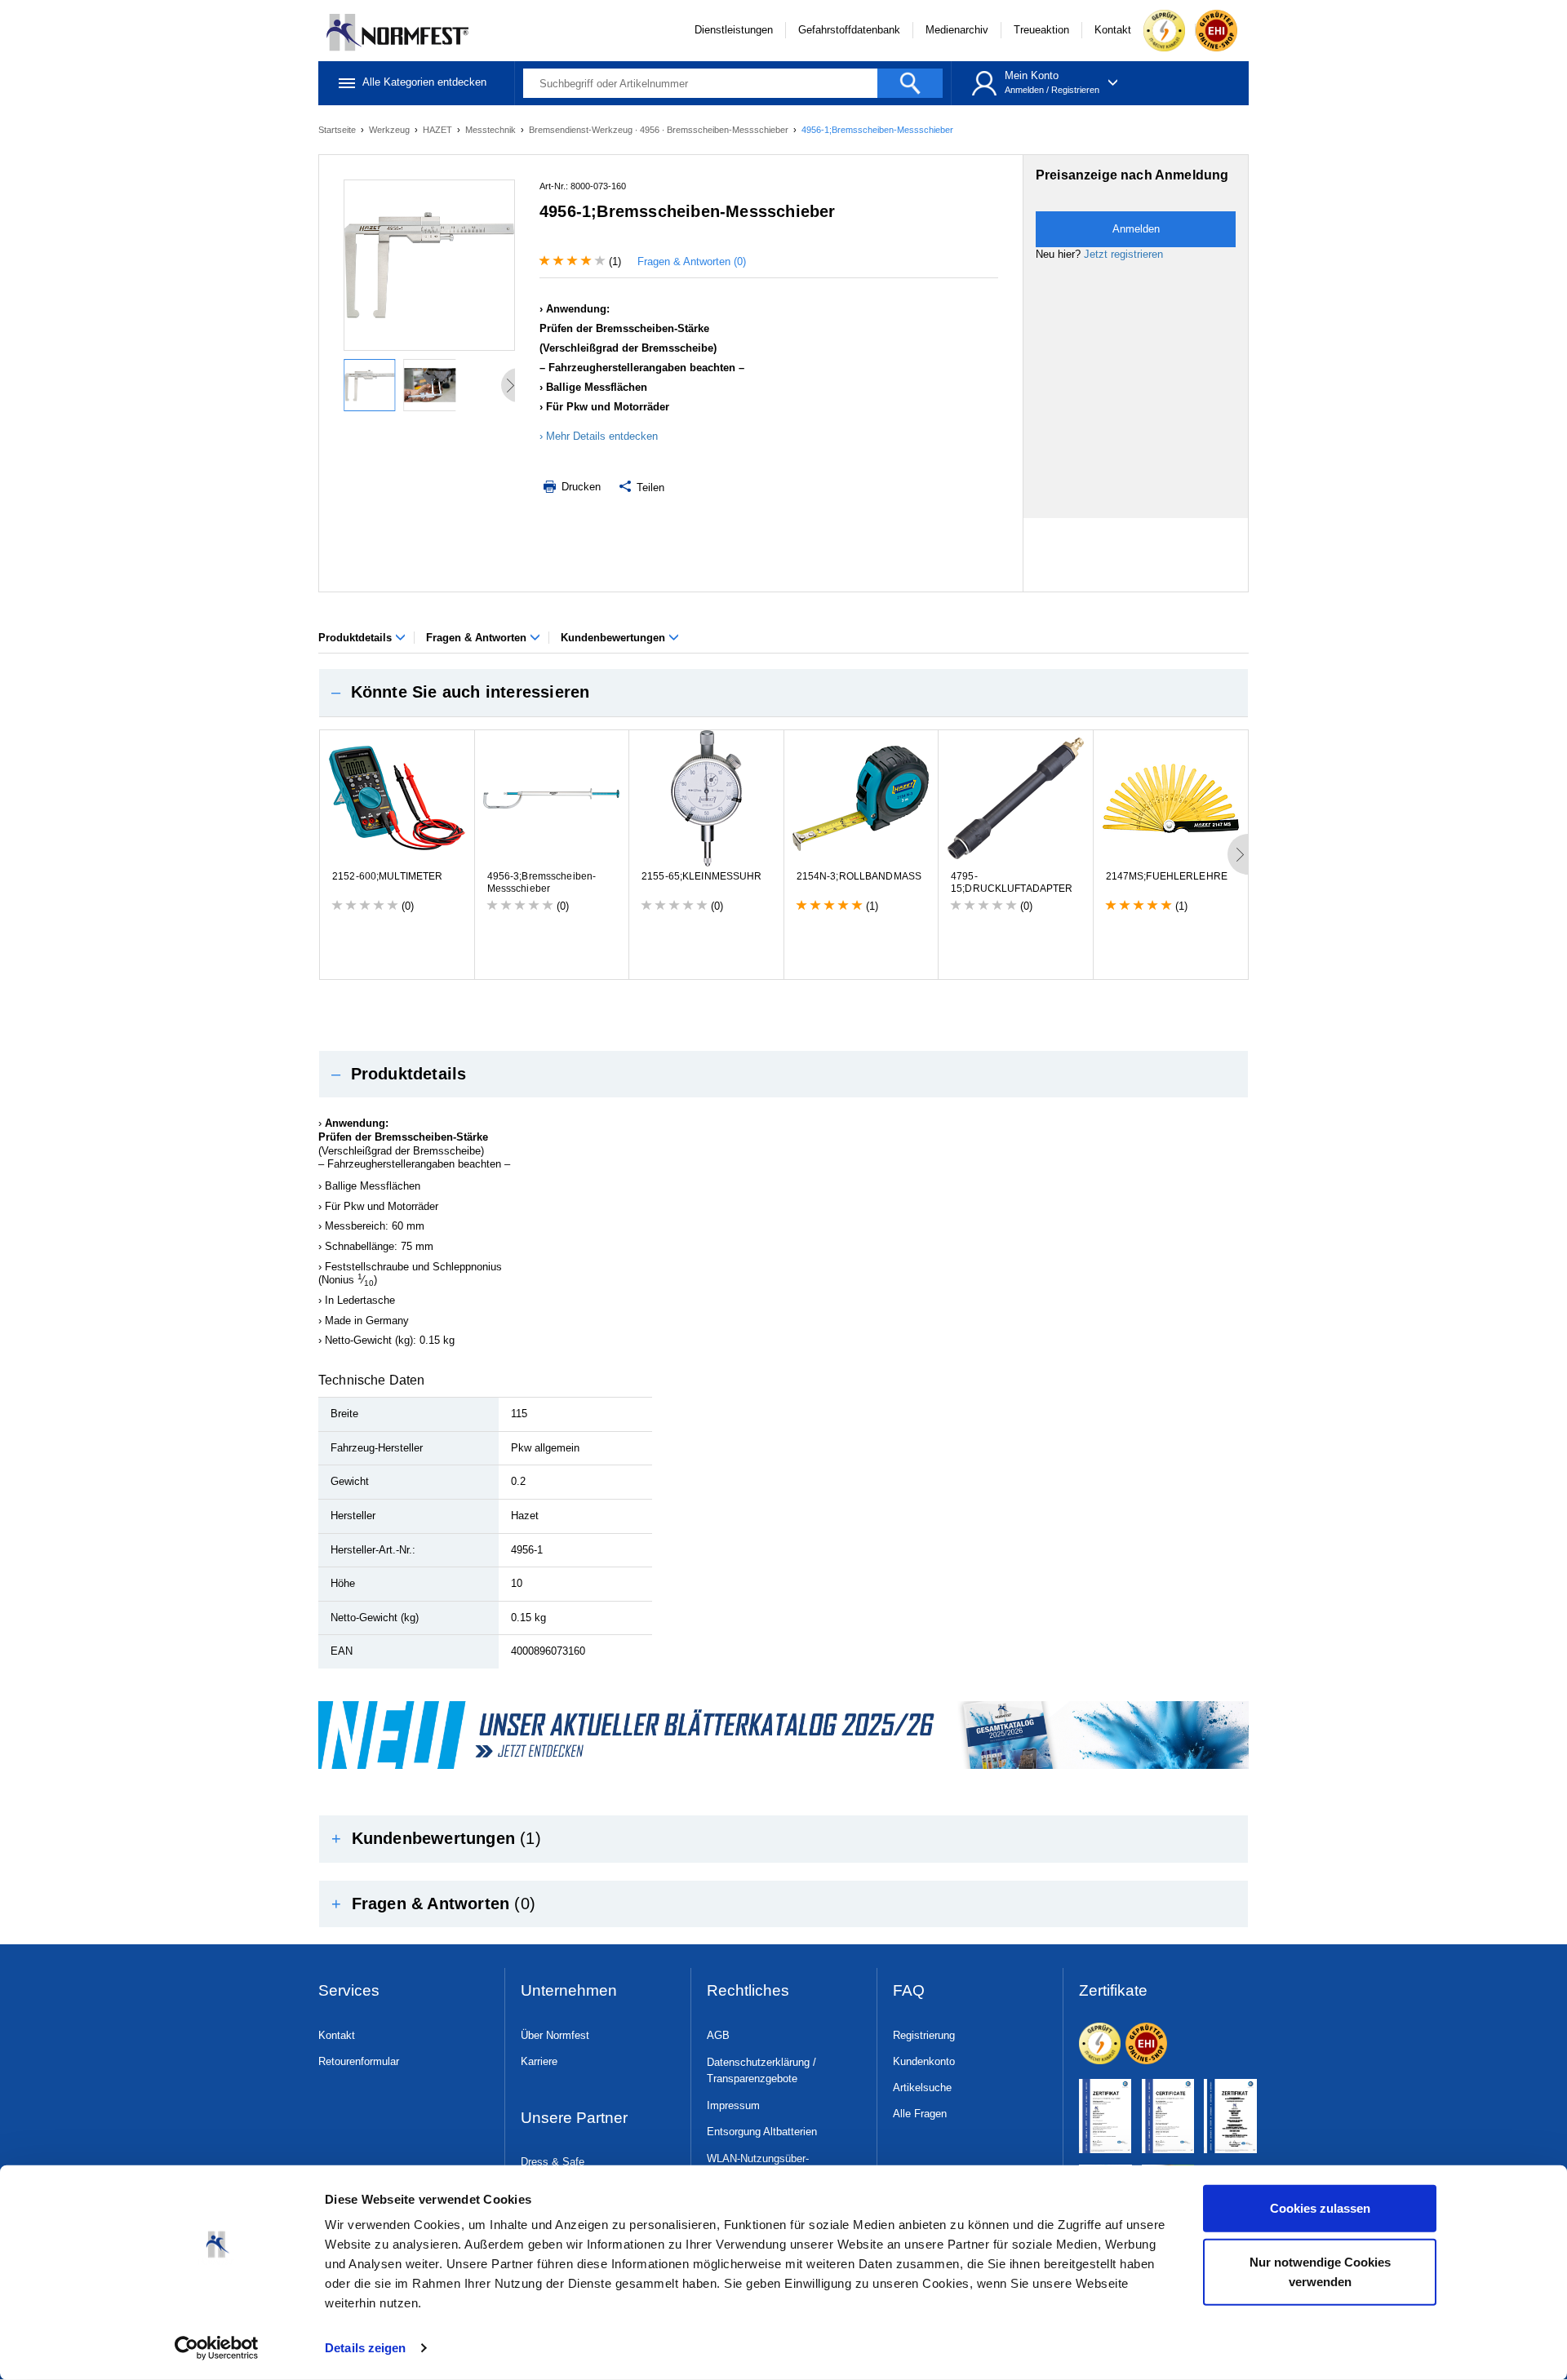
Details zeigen (365, 2348)
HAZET (439, 130)
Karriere (539, 2061)
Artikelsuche (922, 2087)
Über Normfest (555, 2035)
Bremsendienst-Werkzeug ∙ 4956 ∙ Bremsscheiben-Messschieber (660, 130)
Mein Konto (1032, 75)
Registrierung (924, 2035)
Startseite (338, 130)
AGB (718, 2035)
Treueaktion (1041, 30)
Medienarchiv (957, 30)
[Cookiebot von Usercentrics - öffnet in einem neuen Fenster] (217, 2348)
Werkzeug (391, 130)
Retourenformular (359, 2061)
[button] (783, 693)
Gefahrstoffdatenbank (849, 30)
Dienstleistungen (734, 30)
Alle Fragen (920, 2114)
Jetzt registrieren (1123, 254)
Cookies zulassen (1320, 2208)
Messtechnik (492, 130)
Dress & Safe (553, 2162)
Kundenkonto (924, 2061)
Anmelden (1024, 90)
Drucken (579, 487)
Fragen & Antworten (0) (692, 261)
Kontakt (1113, 30)
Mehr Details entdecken (602, 436)
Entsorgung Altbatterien (762, 2132)
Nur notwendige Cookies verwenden (1320, 2271)
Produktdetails (357, 638)
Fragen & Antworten (478, 638)
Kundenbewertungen (615, 638)
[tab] (783, 693)
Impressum (733, 2105)
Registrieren (1075, 90)
